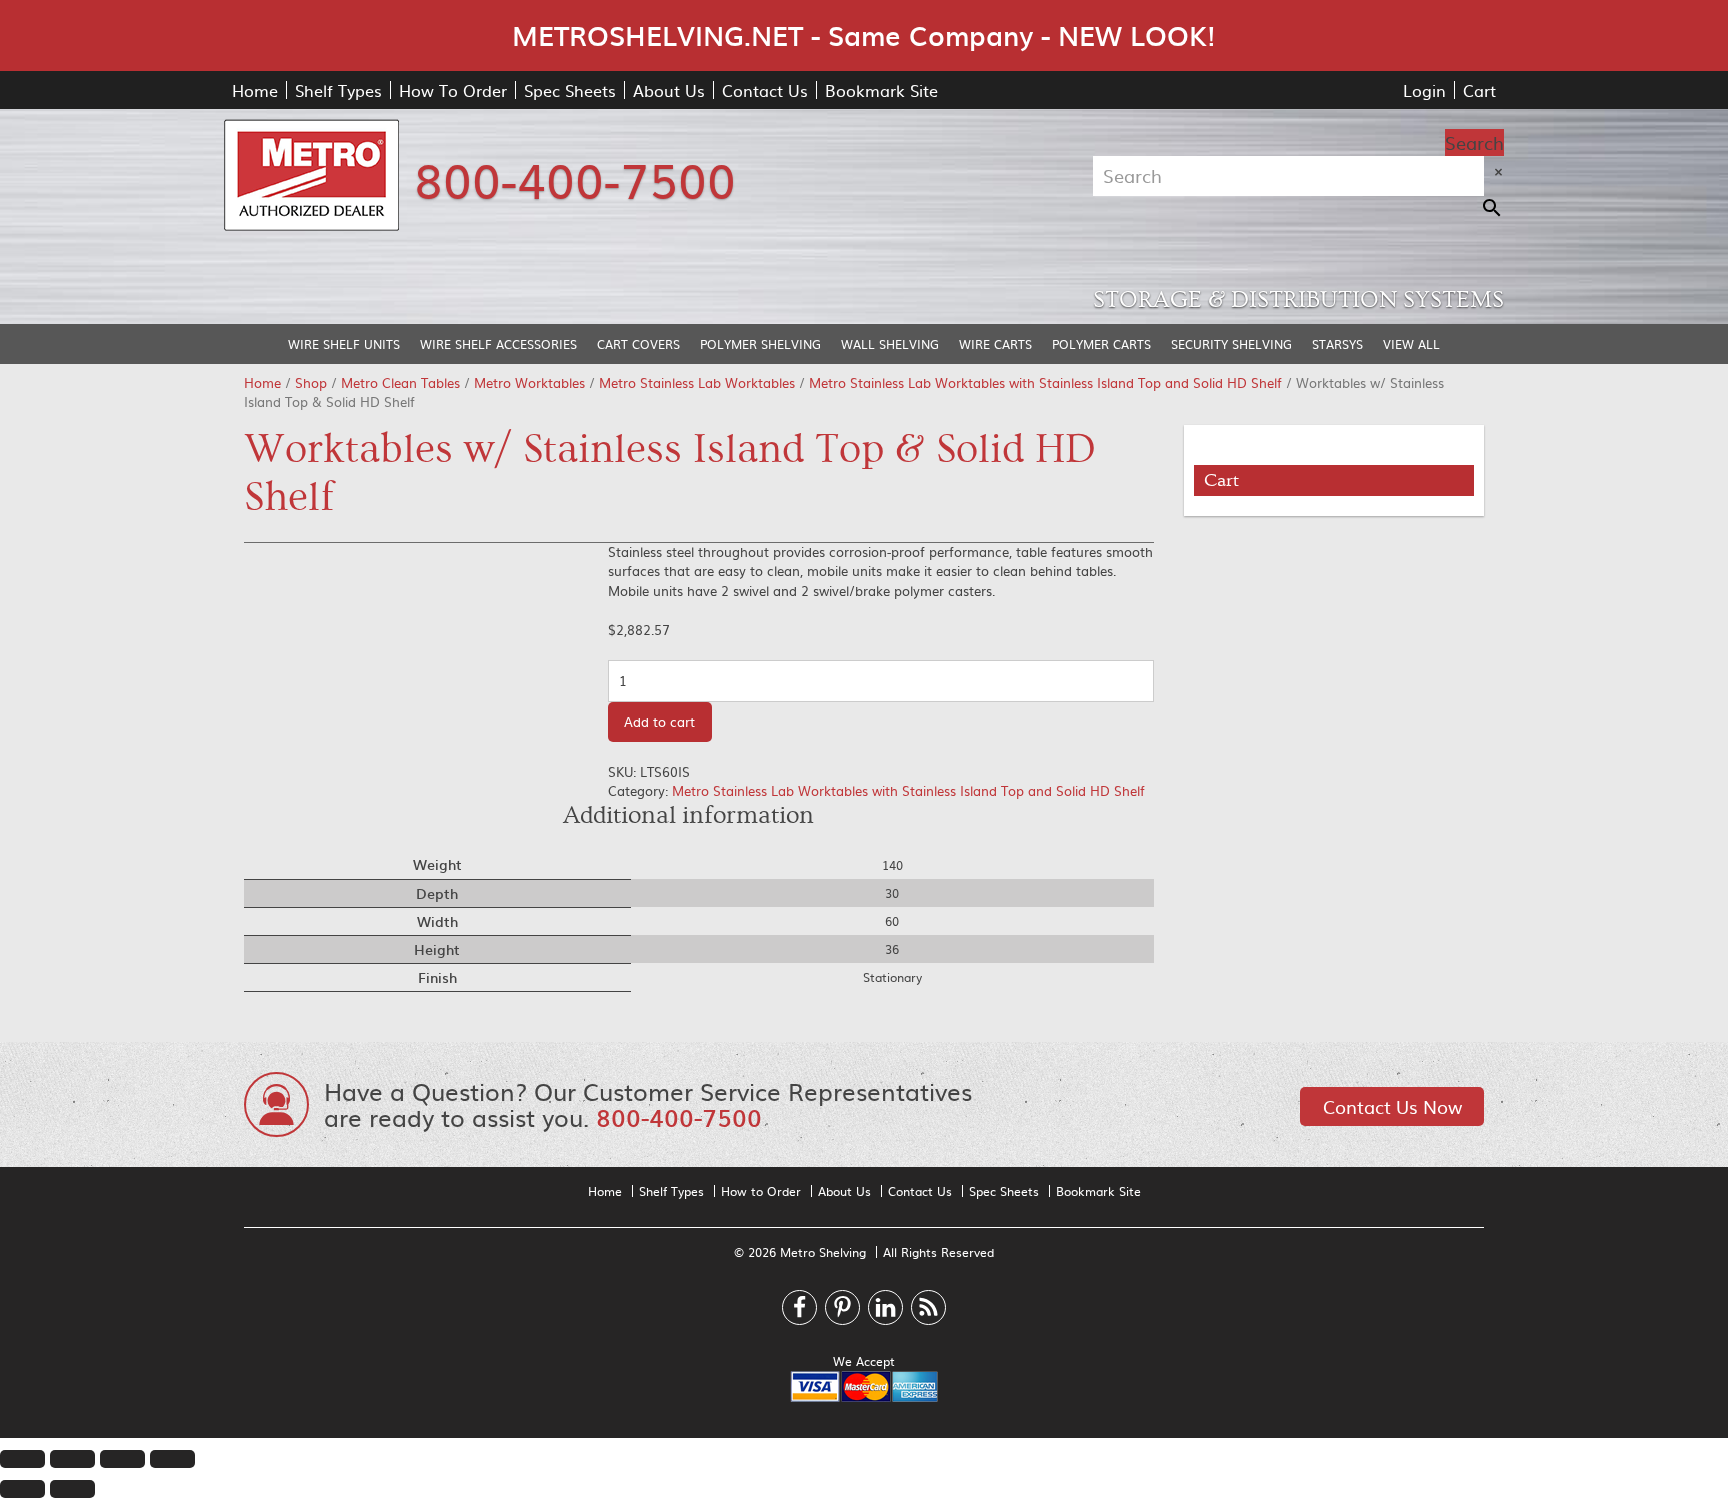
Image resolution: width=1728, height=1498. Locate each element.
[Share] (72, 1459)
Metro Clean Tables (400, 382)
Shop (311, 382)
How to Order (761, 1191)
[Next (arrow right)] (72, 1489)
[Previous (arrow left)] (22, 1489)
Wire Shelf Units (344, 344)
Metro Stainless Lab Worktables (697, 382)
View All (1411, 344)
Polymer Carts (1101, 344)
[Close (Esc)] (22, 1459)
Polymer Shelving (760, 344)
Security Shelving (1231, 344)
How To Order (453, 90)
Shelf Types (338, 90)
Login (1424, 90)
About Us (669, 90)
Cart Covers (638, 344)
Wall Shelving (890, 344)
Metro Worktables (529, 382)
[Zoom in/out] (172, 1459)
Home (255, 90)
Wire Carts (995, 344)
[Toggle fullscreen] (122, 1459)
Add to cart (659, 721)
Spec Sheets (570, 90)
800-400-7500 (575, 178)
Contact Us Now (1392, 1106)
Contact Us (765, 90)
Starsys (1337, 344)
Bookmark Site (881, 90)
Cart (1479, 90)
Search (1474, 142)
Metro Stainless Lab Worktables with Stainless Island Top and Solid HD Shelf (1045, 382)
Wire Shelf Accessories (498, 344)
